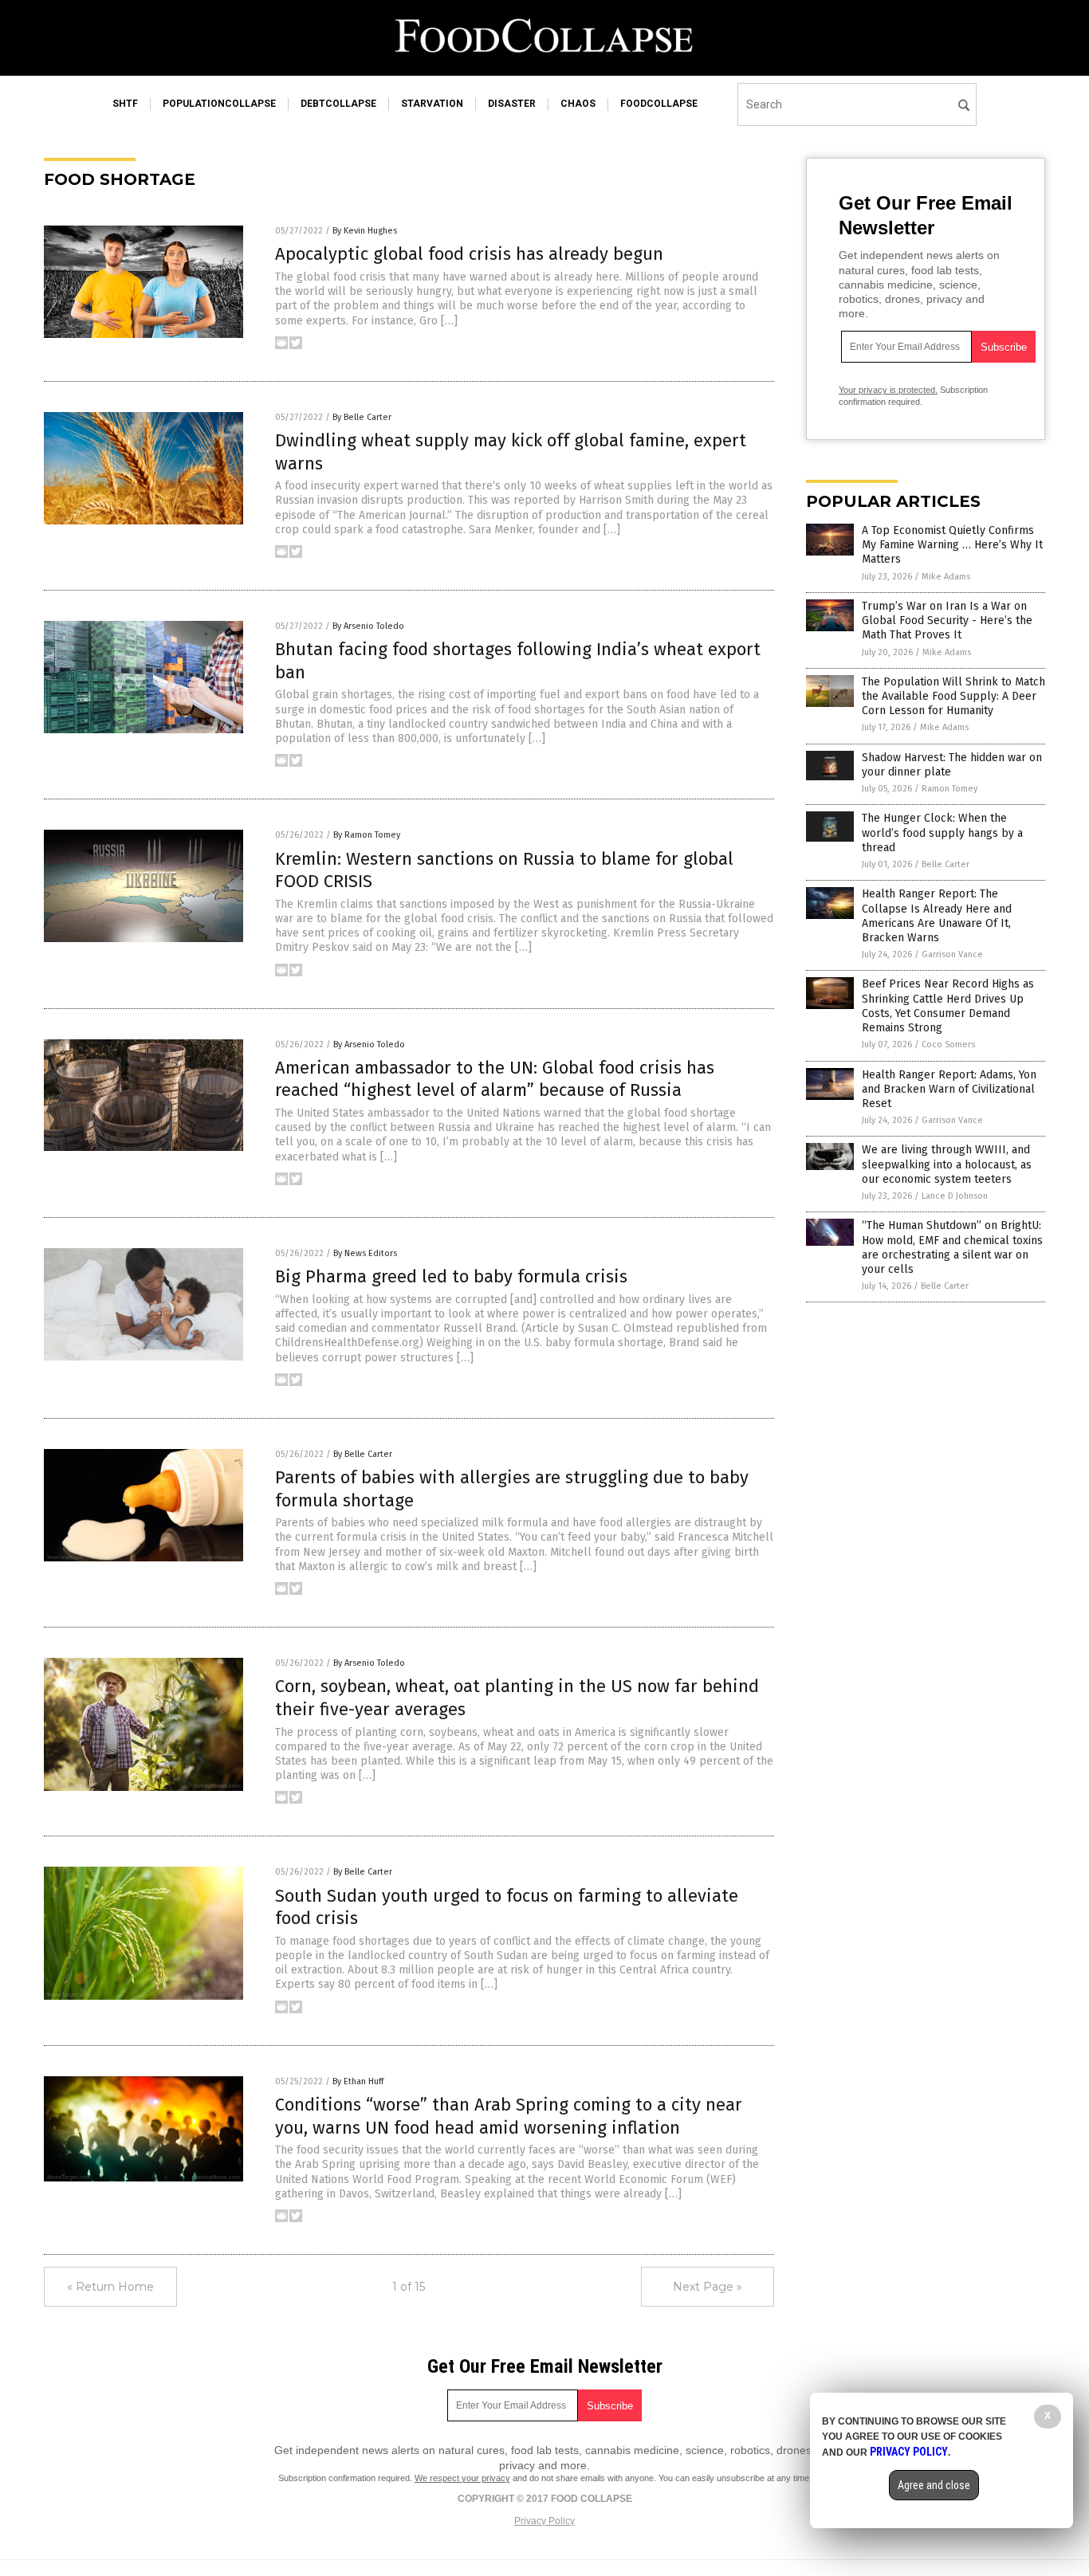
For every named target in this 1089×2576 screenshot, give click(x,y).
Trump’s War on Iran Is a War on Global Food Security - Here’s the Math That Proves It (947, 620)
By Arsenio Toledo (368, 626)
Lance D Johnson (955, 1196)
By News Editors (365, 1253)
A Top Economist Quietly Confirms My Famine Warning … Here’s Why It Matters (952, 545)
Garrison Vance (952, 954)
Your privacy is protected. (888, 390)
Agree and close (934, 2485)
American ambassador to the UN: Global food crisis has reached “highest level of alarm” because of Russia (495, 1079)
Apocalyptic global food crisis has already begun (469, 254)
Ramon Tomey (949, 789)
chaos (578, 104)
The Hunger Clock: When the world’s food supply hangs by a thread (942, 832)
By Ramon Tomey (367, 835)
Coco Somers (948, 1045)
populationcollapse (219, 104)
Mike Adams (946, 577)
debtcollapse (338, 104)
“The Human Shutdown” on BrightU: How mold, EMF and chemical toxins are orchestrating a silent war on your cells (952, 1247)
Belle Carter (946, 864)
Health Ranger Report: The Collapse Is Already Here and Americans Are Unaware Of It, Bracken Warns (937, 916)
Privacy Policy (544, 2521)
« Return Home (110, 2287)
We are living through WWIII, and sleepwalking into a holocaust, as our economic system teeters (947, 1164)
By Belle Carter (362, 417)
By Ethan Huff (358, 2081)
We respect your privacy (462, 2478)
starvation (432, 104)
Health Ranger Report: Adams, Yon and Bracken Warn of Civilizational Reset (949, 1089)
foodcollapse (659, 104)
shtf (125, 104)
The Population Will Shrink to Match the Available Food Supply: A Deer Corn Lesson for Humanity (953, 696)
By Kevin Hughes (365, 231)
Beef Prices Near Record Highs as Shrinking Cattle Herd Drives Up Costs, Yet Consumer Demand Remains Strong (948, 1006)
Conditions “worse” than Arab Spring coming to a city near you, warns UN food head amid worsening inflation (509, 2116)
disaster (512, 104)
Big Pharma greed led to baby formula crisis (451, 1276)
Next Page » (708, 2287)
